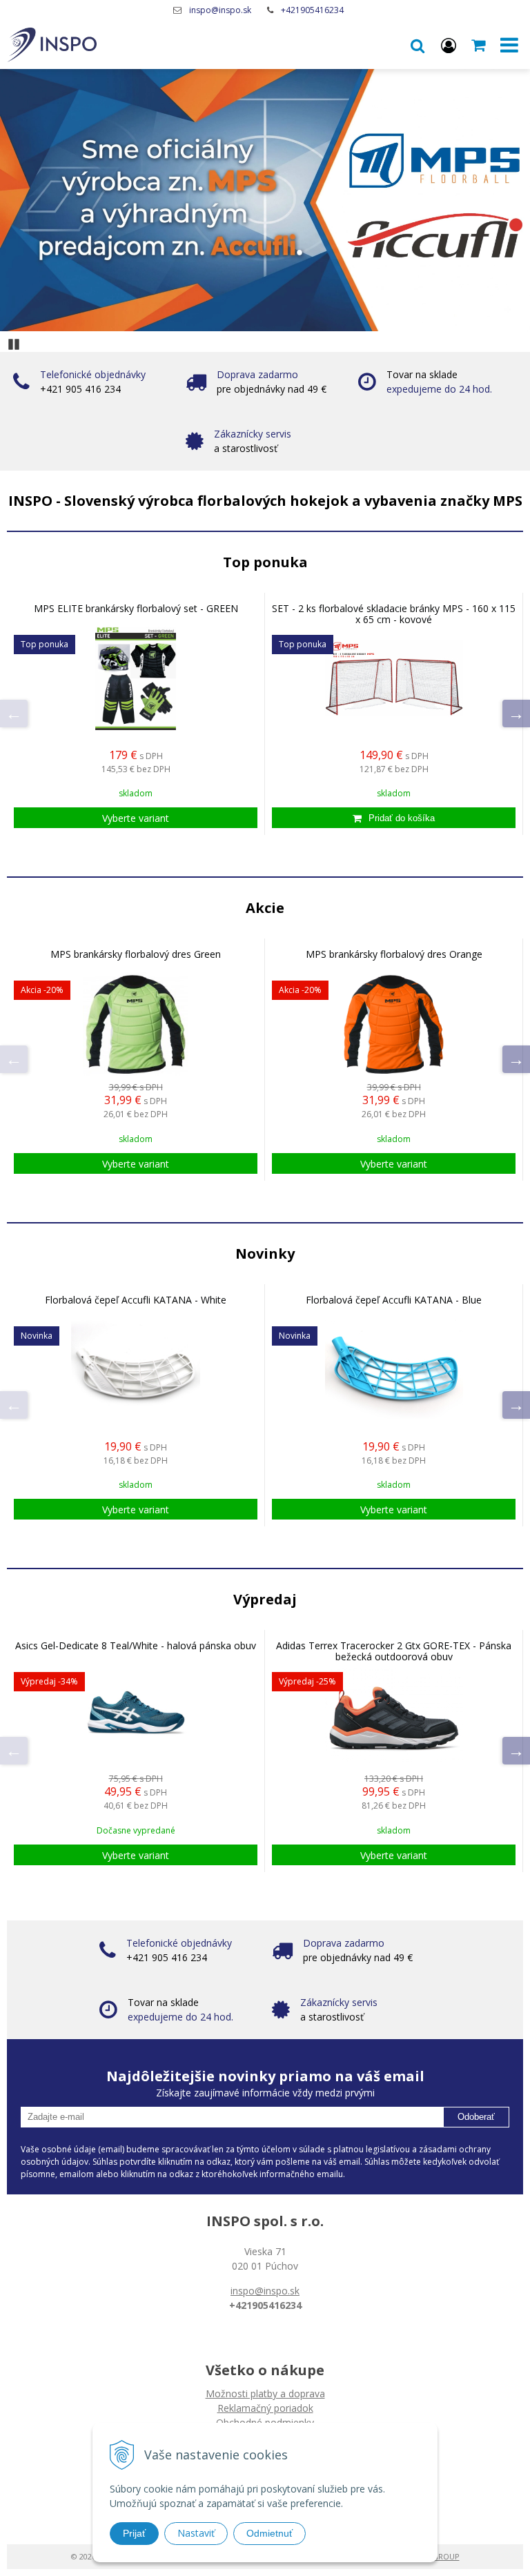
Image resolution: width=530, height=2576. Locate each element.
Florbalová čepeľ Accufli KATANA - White (136, 1300)
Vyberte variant (136, 818)
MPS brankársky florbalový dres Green (136, 954)
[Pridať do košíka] (394, 818)
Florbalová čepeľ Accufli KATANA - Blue (394, 1300)
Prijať (134, 2533)
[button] (418, 45)
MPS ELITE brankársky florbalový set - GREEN (136, 609)
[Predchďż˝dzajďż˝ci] (14, 714)
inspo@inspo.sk (220, 10)
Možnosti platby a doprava (265, 2393)
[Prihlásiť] (449, 45)
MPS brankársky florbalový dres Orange (394, 954)
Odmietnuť (269, 2533)
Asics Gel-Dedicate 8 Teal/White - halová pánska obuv (136, 1646)
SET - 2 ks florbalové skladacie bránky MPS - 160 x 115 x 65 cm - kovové (394, 614)
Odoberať (476, 2117)
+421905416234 (312, 10)
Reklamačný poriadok (265, 2408)
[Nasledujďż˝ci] (516, 714)
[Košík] (480, 45)
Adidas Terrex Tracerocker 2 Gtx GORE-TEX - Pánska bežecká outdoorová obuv (394, 1651)
